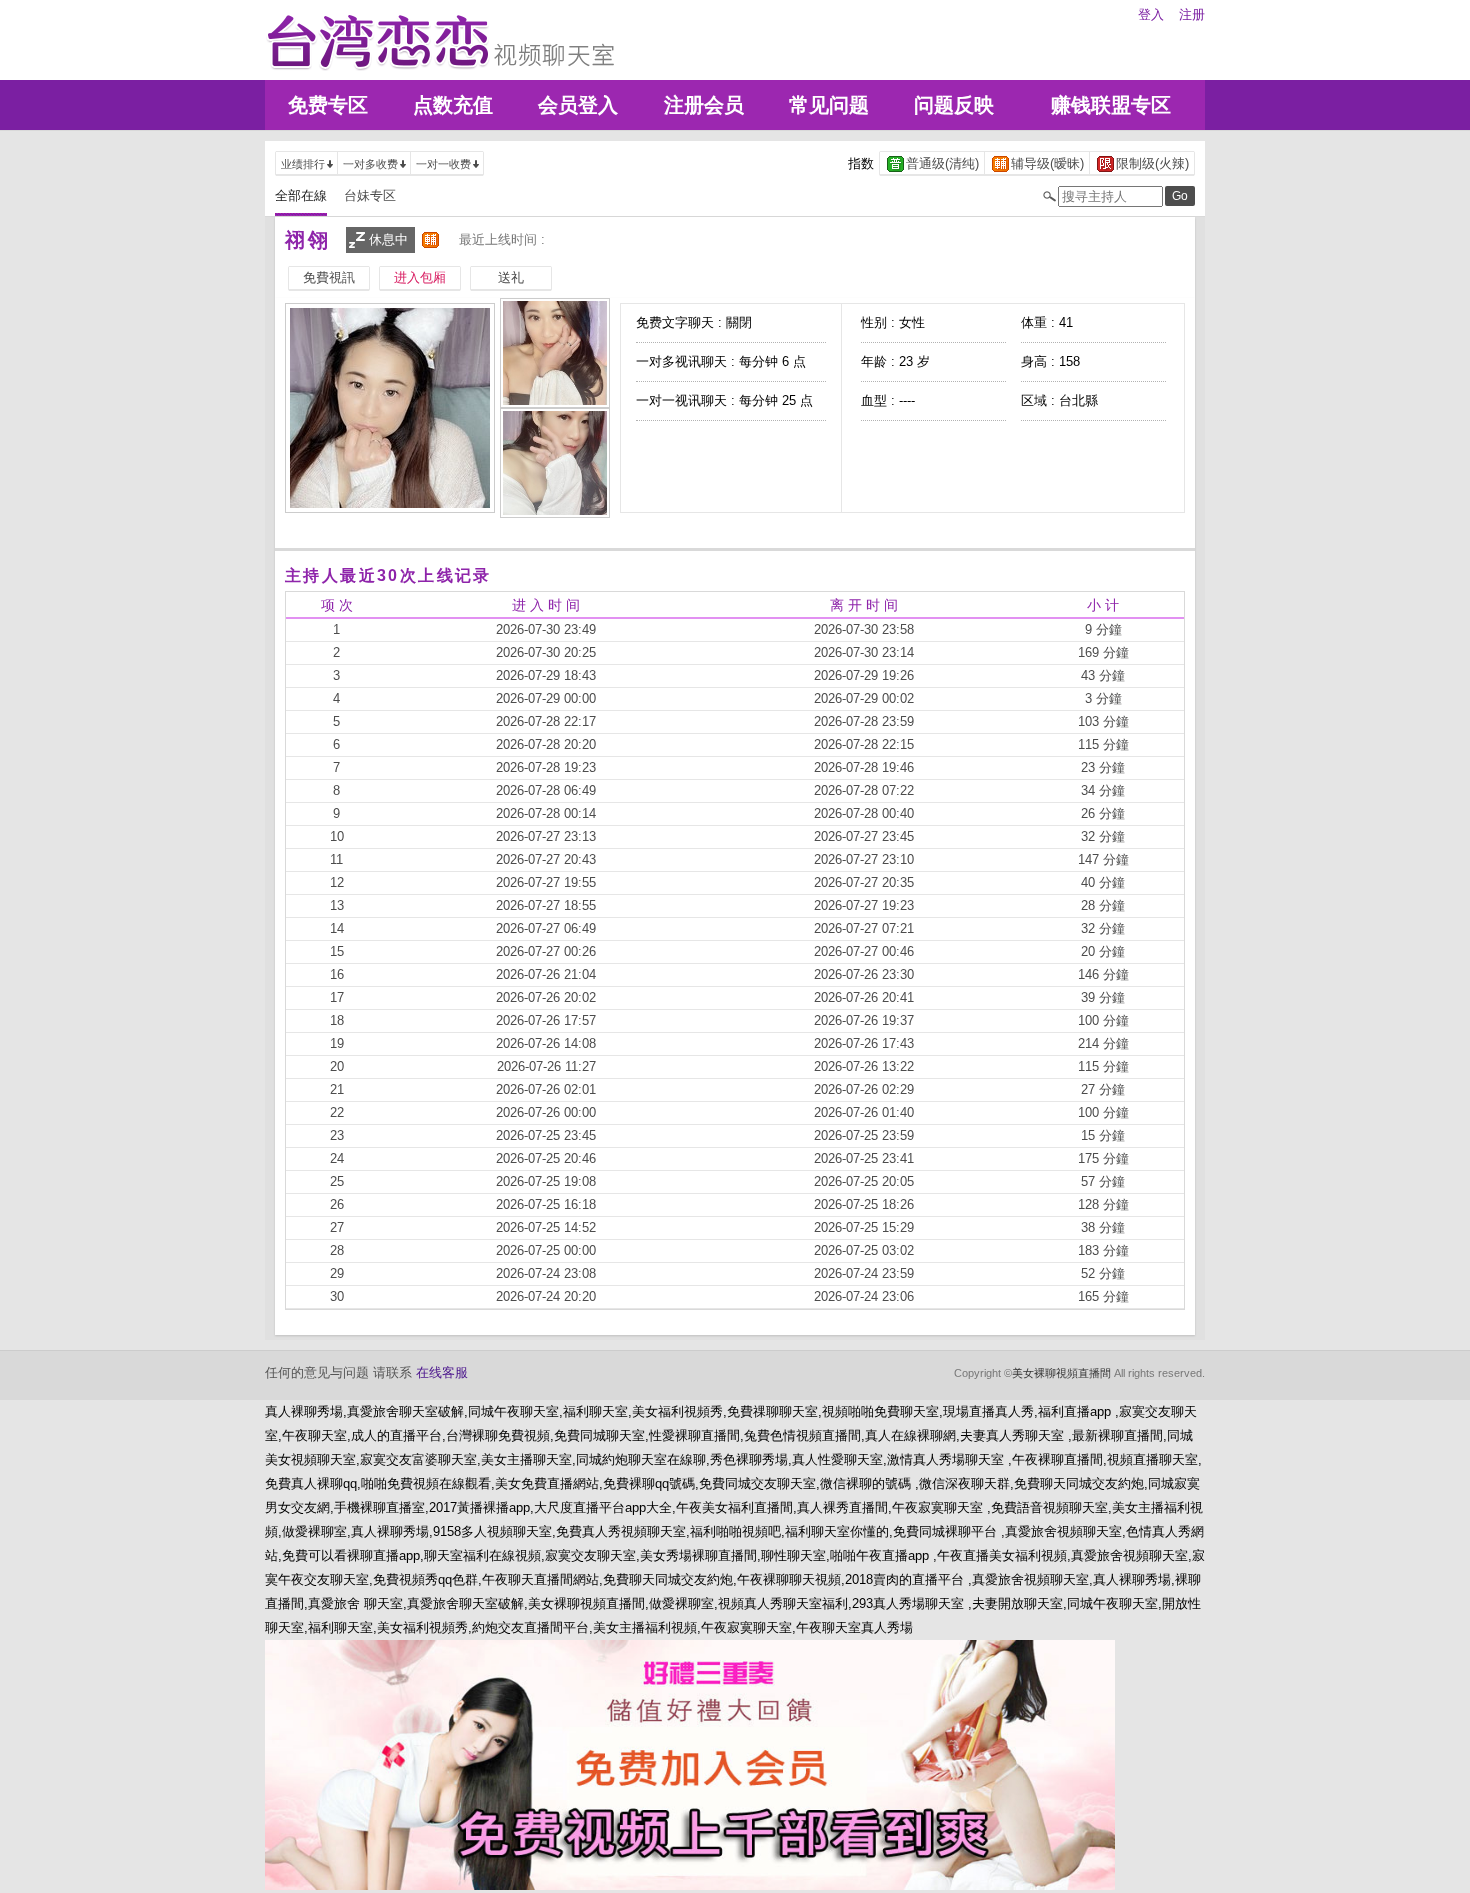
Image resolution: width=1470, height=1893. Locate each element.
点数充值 (453, 105)
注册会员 (704, 105)
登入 (1151, 14)
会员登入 (578, 105)
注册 (1192, 14)
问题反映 (954, 105)
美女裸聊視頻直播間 (1061, 1373)
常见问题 (829, 105)
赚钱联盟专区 (1111, 105)
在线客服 (442, 1372)
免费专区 (328, 105)
